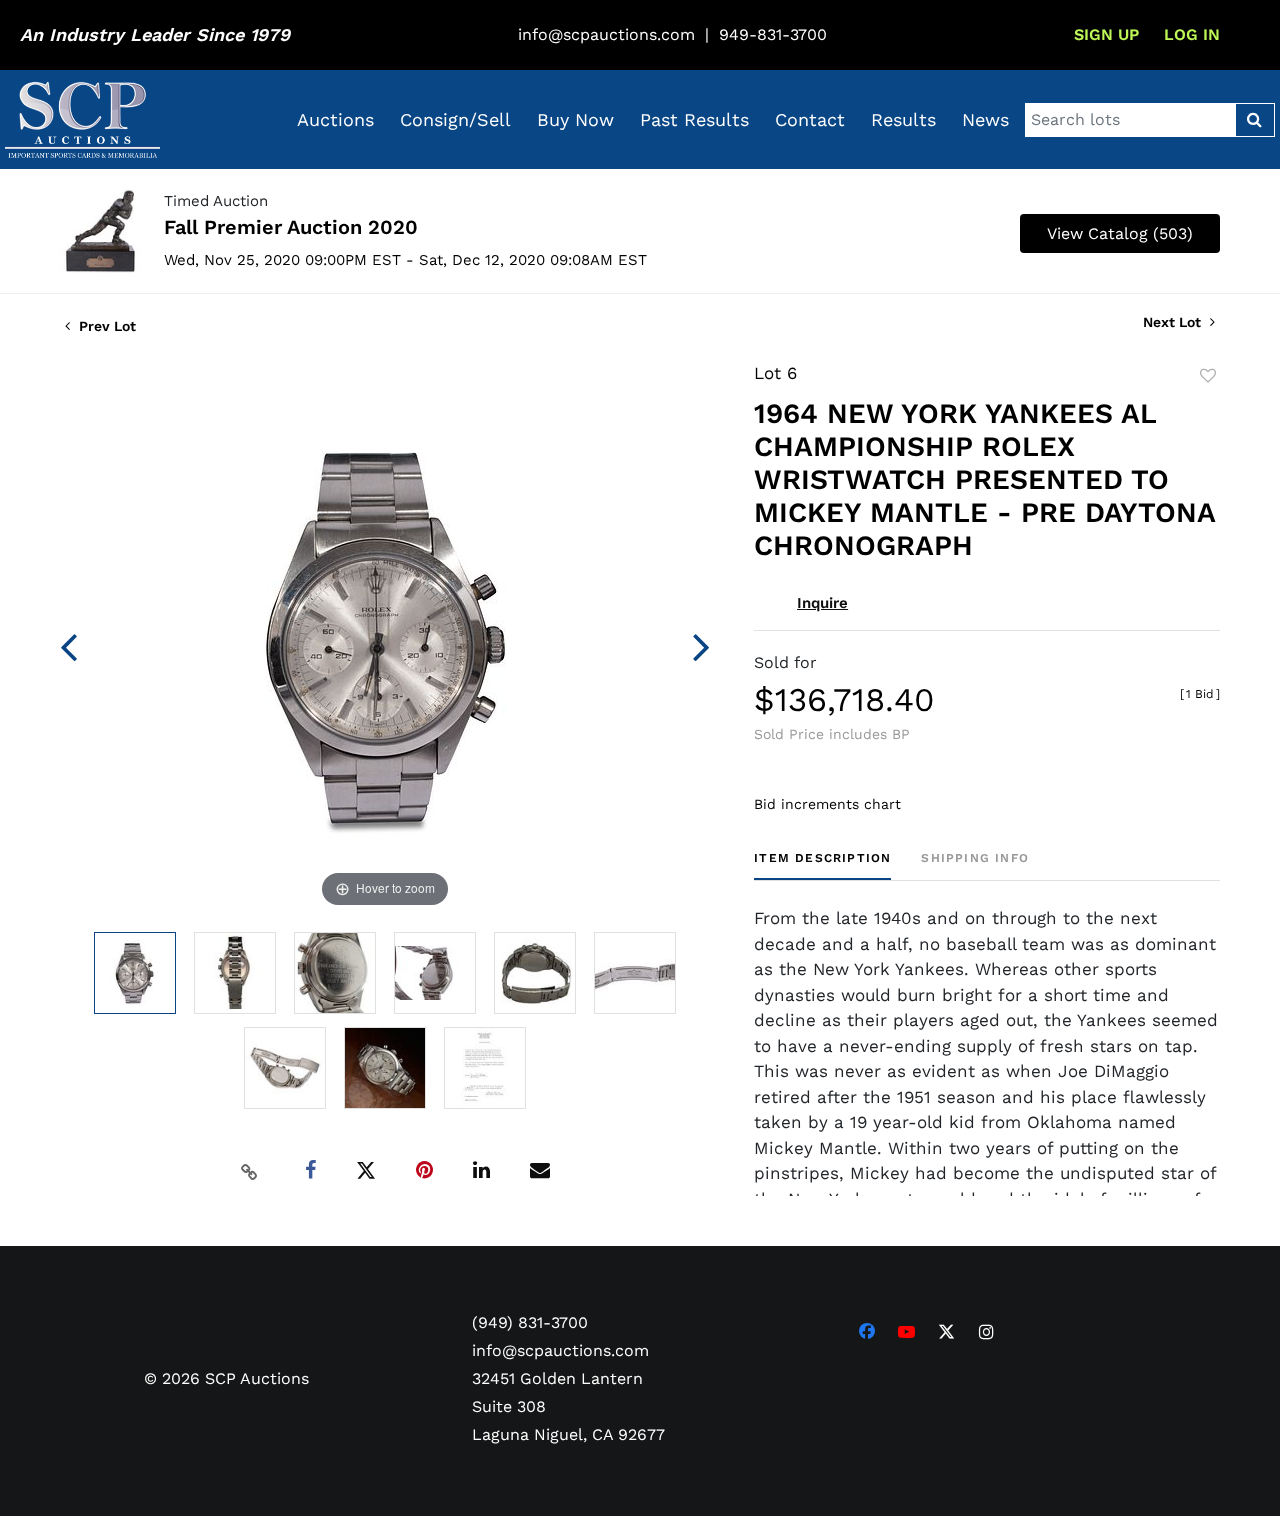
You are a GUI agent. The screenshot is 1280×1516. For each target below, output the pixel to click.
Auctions (335, 119)
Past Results (694, 119)
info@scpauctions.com (606, 34)
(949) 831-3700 (530, 1322)
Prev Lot (105, 326)
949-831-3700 (773, 34)
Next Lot (1174, 322)
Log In (1192, 34)
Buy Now (575, 119)
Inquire (822, 603)
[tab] (822, 865)
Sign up (1106, 34)
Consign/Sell (455, 119)
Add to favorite (1208, 376)
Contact (810, 119)
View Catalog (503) (1120, 233)
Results (903, 119)
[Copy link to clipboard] (250, 1171)
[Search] (1254, 120)
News (985, 119)
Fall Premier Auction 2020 (291, 227)
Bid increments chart (827, 804)
